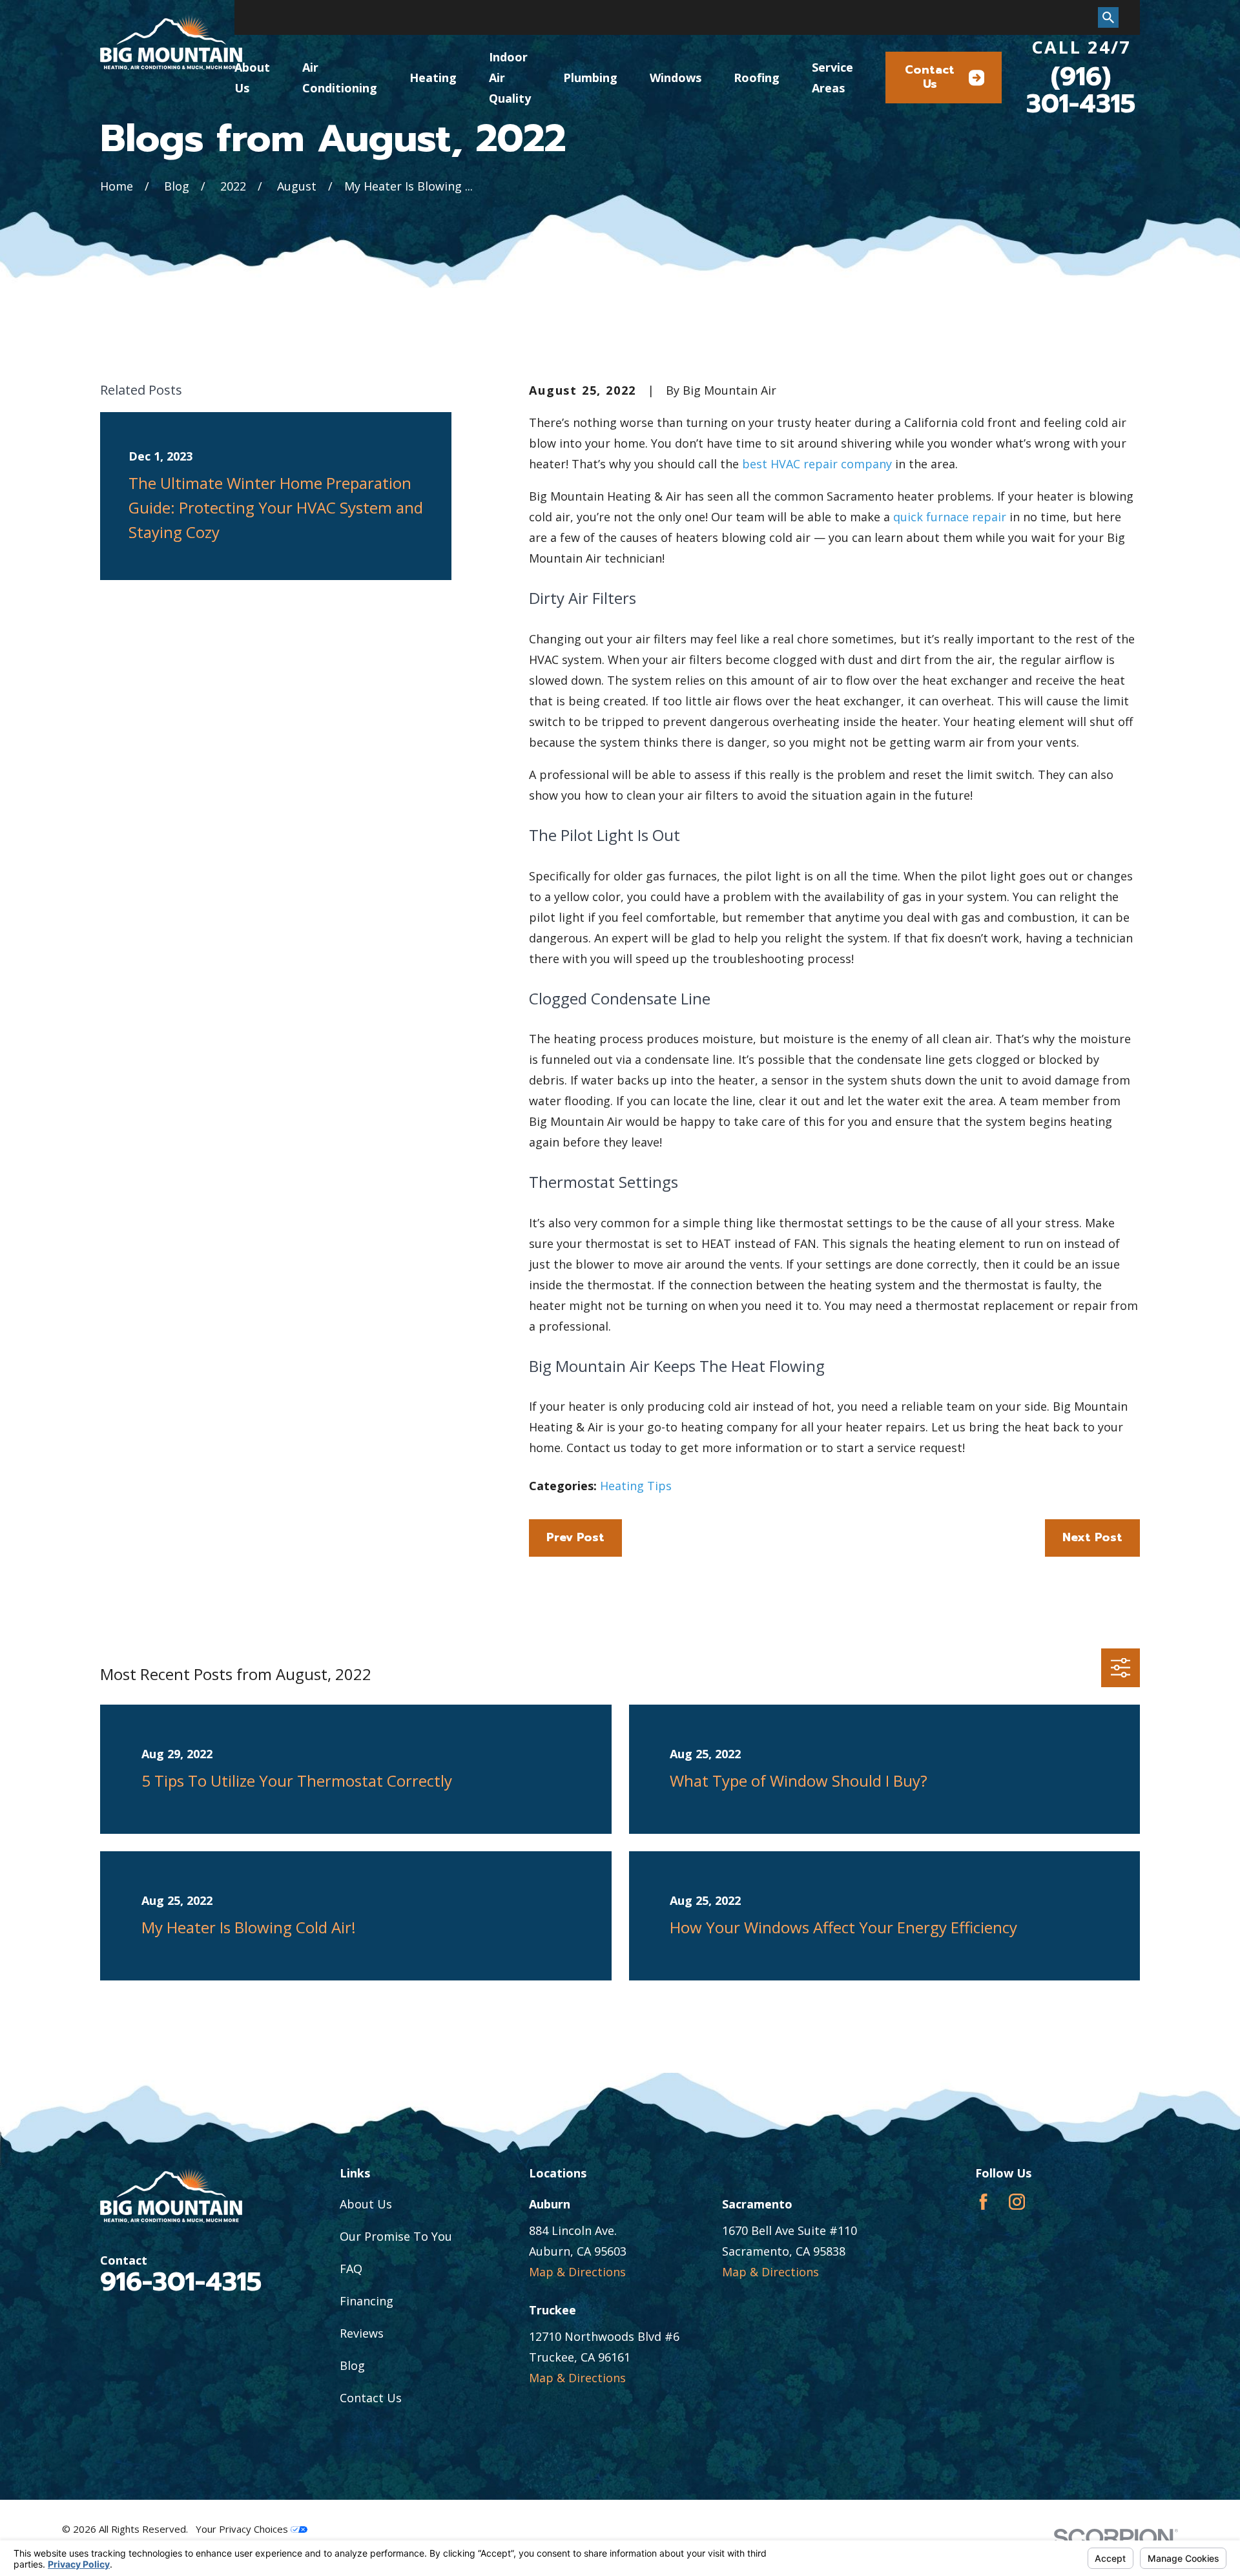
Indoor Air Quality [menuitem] (510, 78)
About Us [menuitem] (252, 78)
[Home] (171, 41)
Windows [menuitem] (676, 78)
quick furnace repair (950, 517)
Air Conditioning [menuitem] (340, 78)
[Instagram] (1017, 2202)
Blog (352, 2365)
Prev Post (575, 1537)
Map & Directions (577, 2272)
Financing (367, 2301)
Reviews (362, 2333)
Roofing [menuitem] (757, 78)
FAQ (351, 2269)
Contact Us (930, 77)
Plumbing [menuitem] (590, 78)
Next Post (1092, 1537)
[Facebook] (983, 2202)
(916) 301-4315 (1081, 90)
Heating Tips (636, 1486)
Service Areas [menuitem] (832, 78)
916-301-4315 (181, 2282)
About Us (366, 2204)
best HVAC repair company (817, 464)
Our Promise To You (396, 2236)
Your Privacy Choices (243, 2529)
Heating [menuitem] (433, 78)
